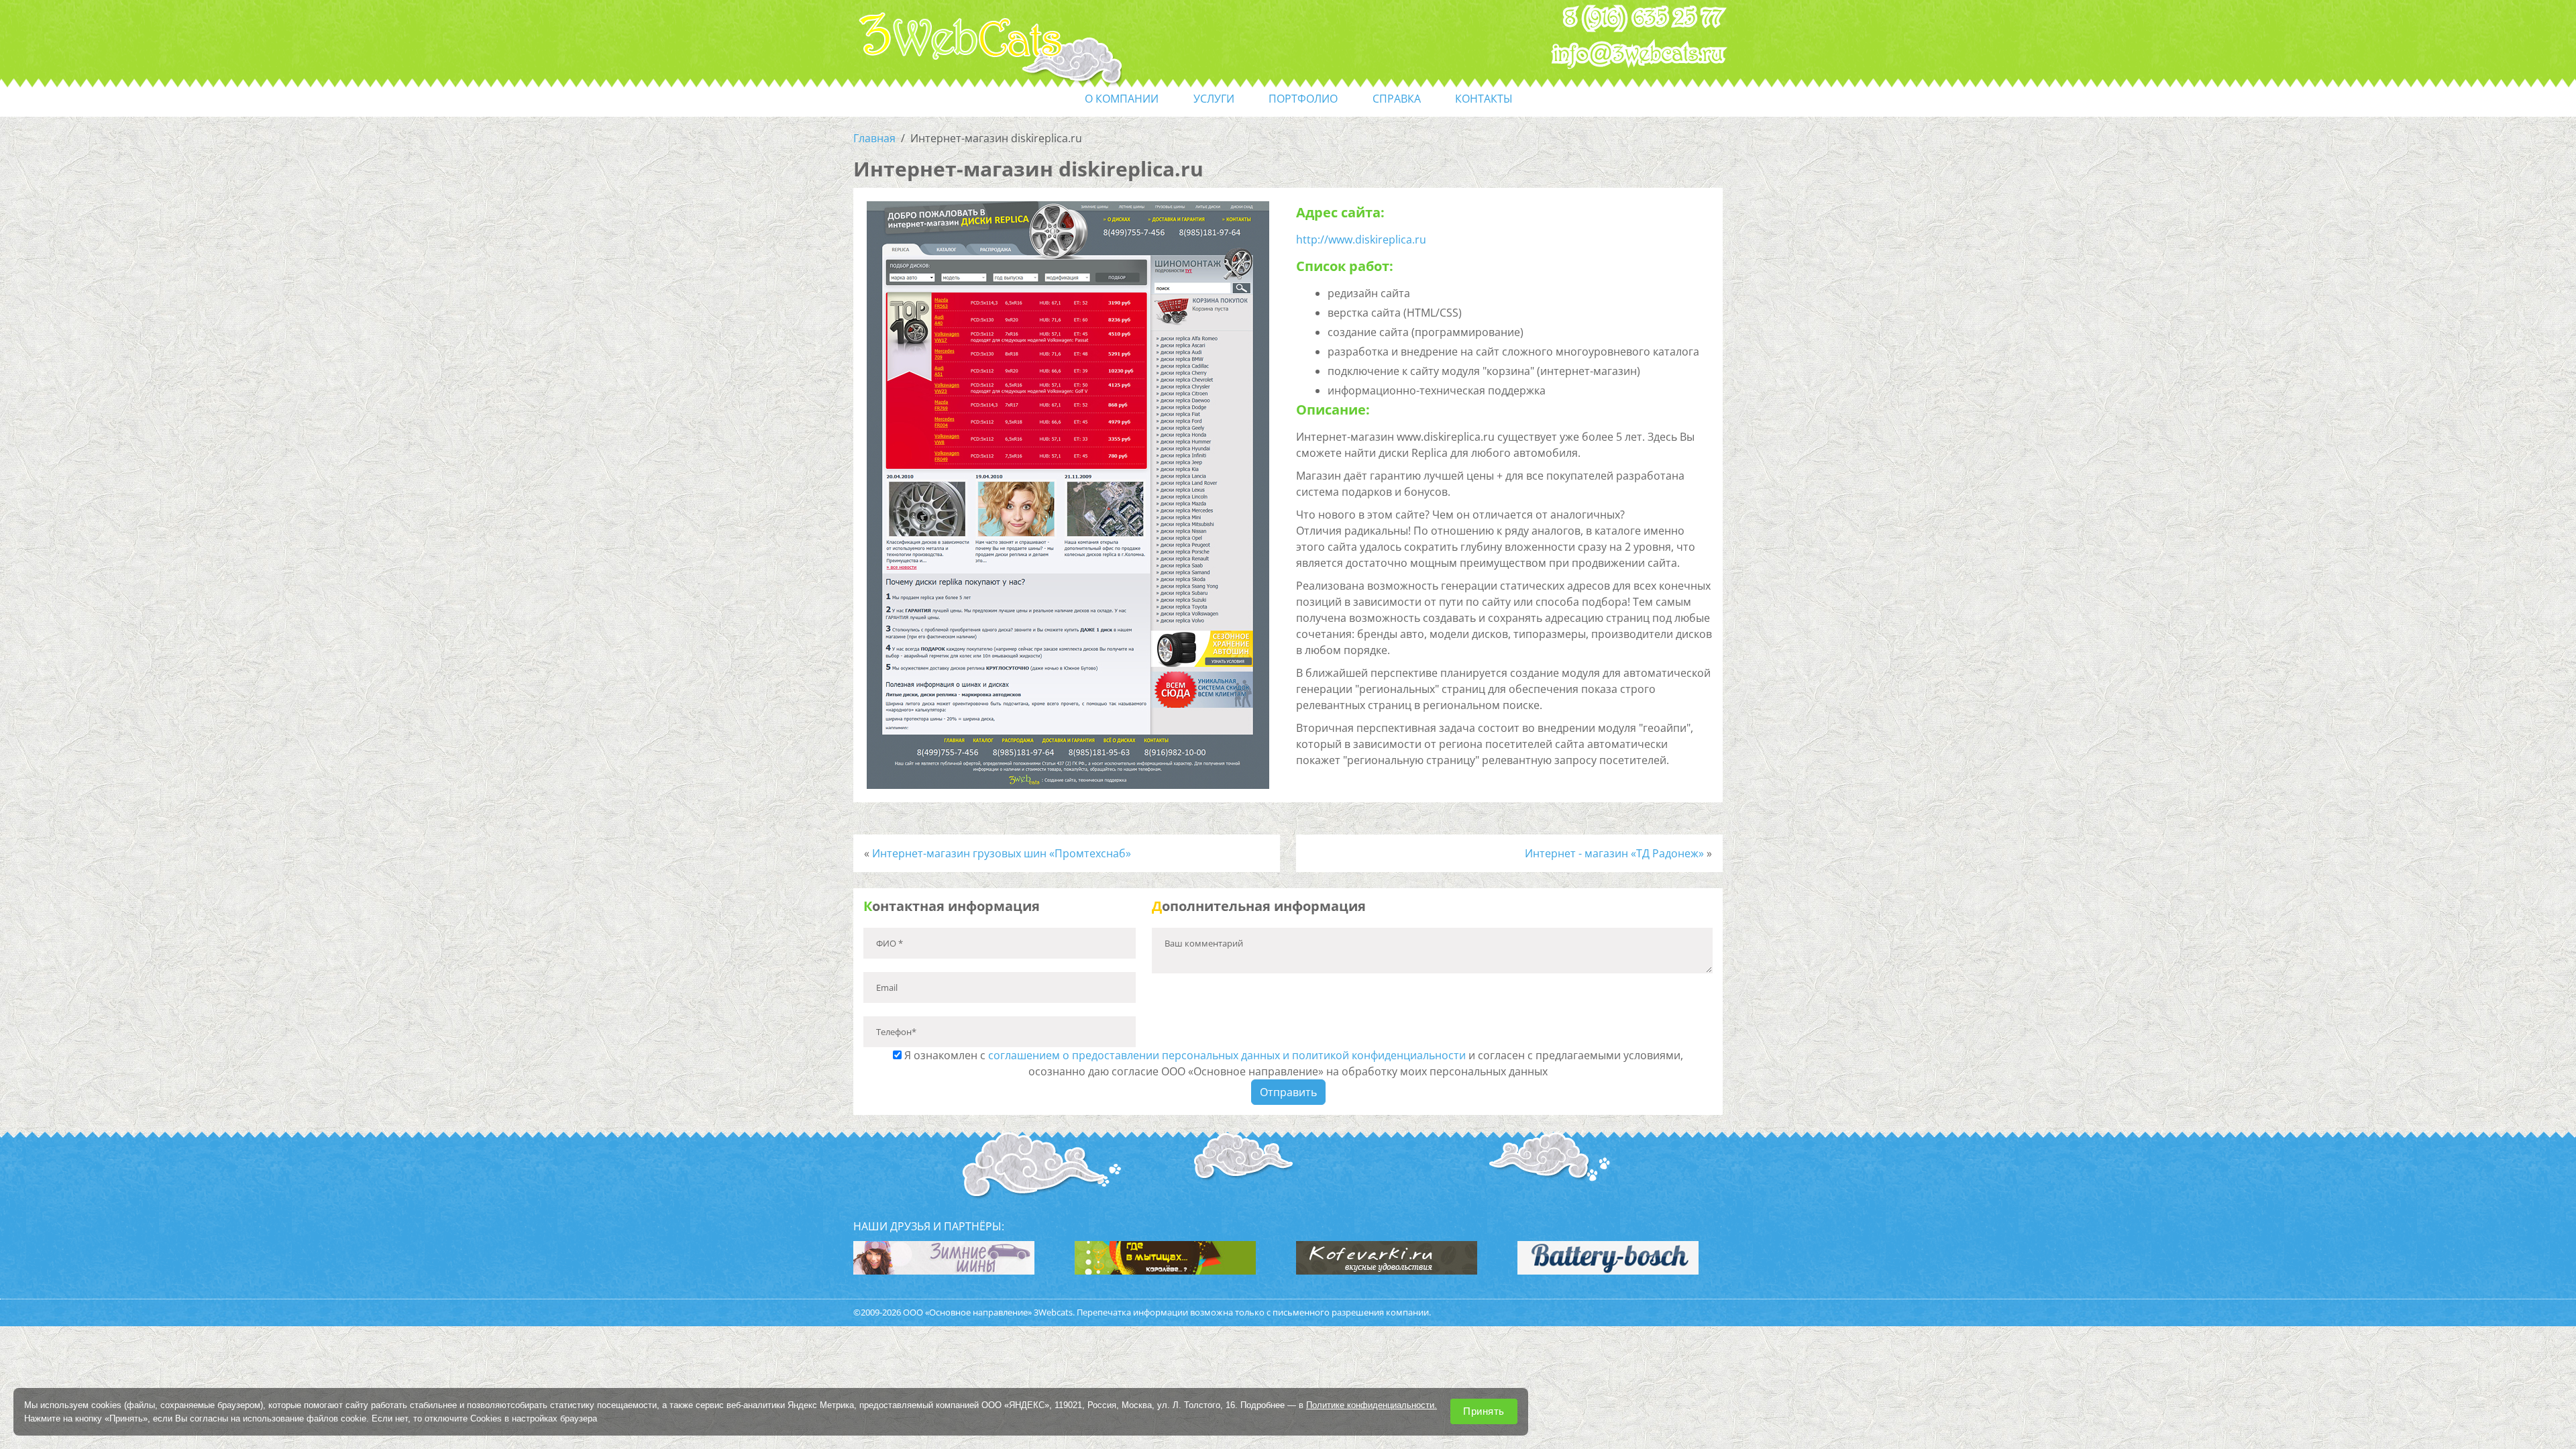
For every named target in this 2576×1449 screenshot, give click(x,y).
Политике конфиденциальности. (1372, 1405)
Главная (874, 138)
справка (1397, 99)
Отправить (1288, 1092)
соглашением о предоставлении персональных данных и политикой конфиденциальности (1227, 1055)
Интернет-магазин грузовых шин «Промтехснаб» (1002, 853)
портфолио (1303, 99)
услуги (1214, 99)
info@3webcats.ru (1639, 54)
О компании (1122, 99)
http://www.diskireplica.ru (1361, 239)
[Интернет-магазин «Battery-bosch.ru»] (1608, 1256)
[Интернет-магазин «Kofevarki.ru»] (1387, 1256)
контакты (1484, 99)
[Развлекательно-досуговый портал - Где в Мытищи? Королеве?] (1165, 1256)
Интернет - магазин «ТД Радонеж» (1614, 853)
